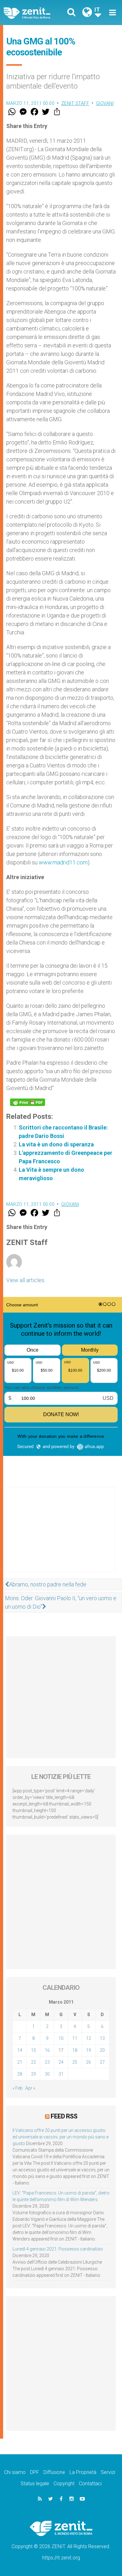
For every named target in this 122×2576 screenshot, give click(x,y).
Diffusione (54, 2472)
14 (20, 2050)
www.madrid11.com (63, 862)
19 (89, 2050)
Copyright (64, 2484)
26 (89, 2062)
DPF (35, 2472)
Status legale (35, 2484)
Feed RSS (64, 2116)
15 (33, 2050)
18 (75, 2050)
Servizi (108, 2472)
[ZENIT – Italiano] (34, 13)
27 (102, 2062)
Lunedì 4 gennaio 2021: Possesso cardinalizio (58, 2249)
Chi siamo (15, 2472)
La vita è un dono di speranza (56, 1144)
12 (89, 2038)
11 (75, 2038)
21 (20, 2062)
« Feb (18, 2088)
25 (75, 2062)
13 (102, 2038)
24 (61, 2062)
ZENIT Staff (75, 103)
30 (47, 2074)
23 (47, 2062)
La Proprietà (83, 2472)
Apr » (30, 2088)
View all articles (25, 1280)
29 (33, 2074)
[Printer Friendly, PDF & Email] (28, 1102)
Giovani (105, 103)
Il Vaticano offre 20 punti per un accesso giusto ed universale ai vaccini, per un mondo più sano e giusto (61, 2137)
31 (61, 2074)
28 (20, 2074)
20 (102, 2050)
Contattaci (90, 2484)
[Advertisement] (61, 1536)
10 (61, 2038)
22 (33, 2062)
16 (47, 2050)
